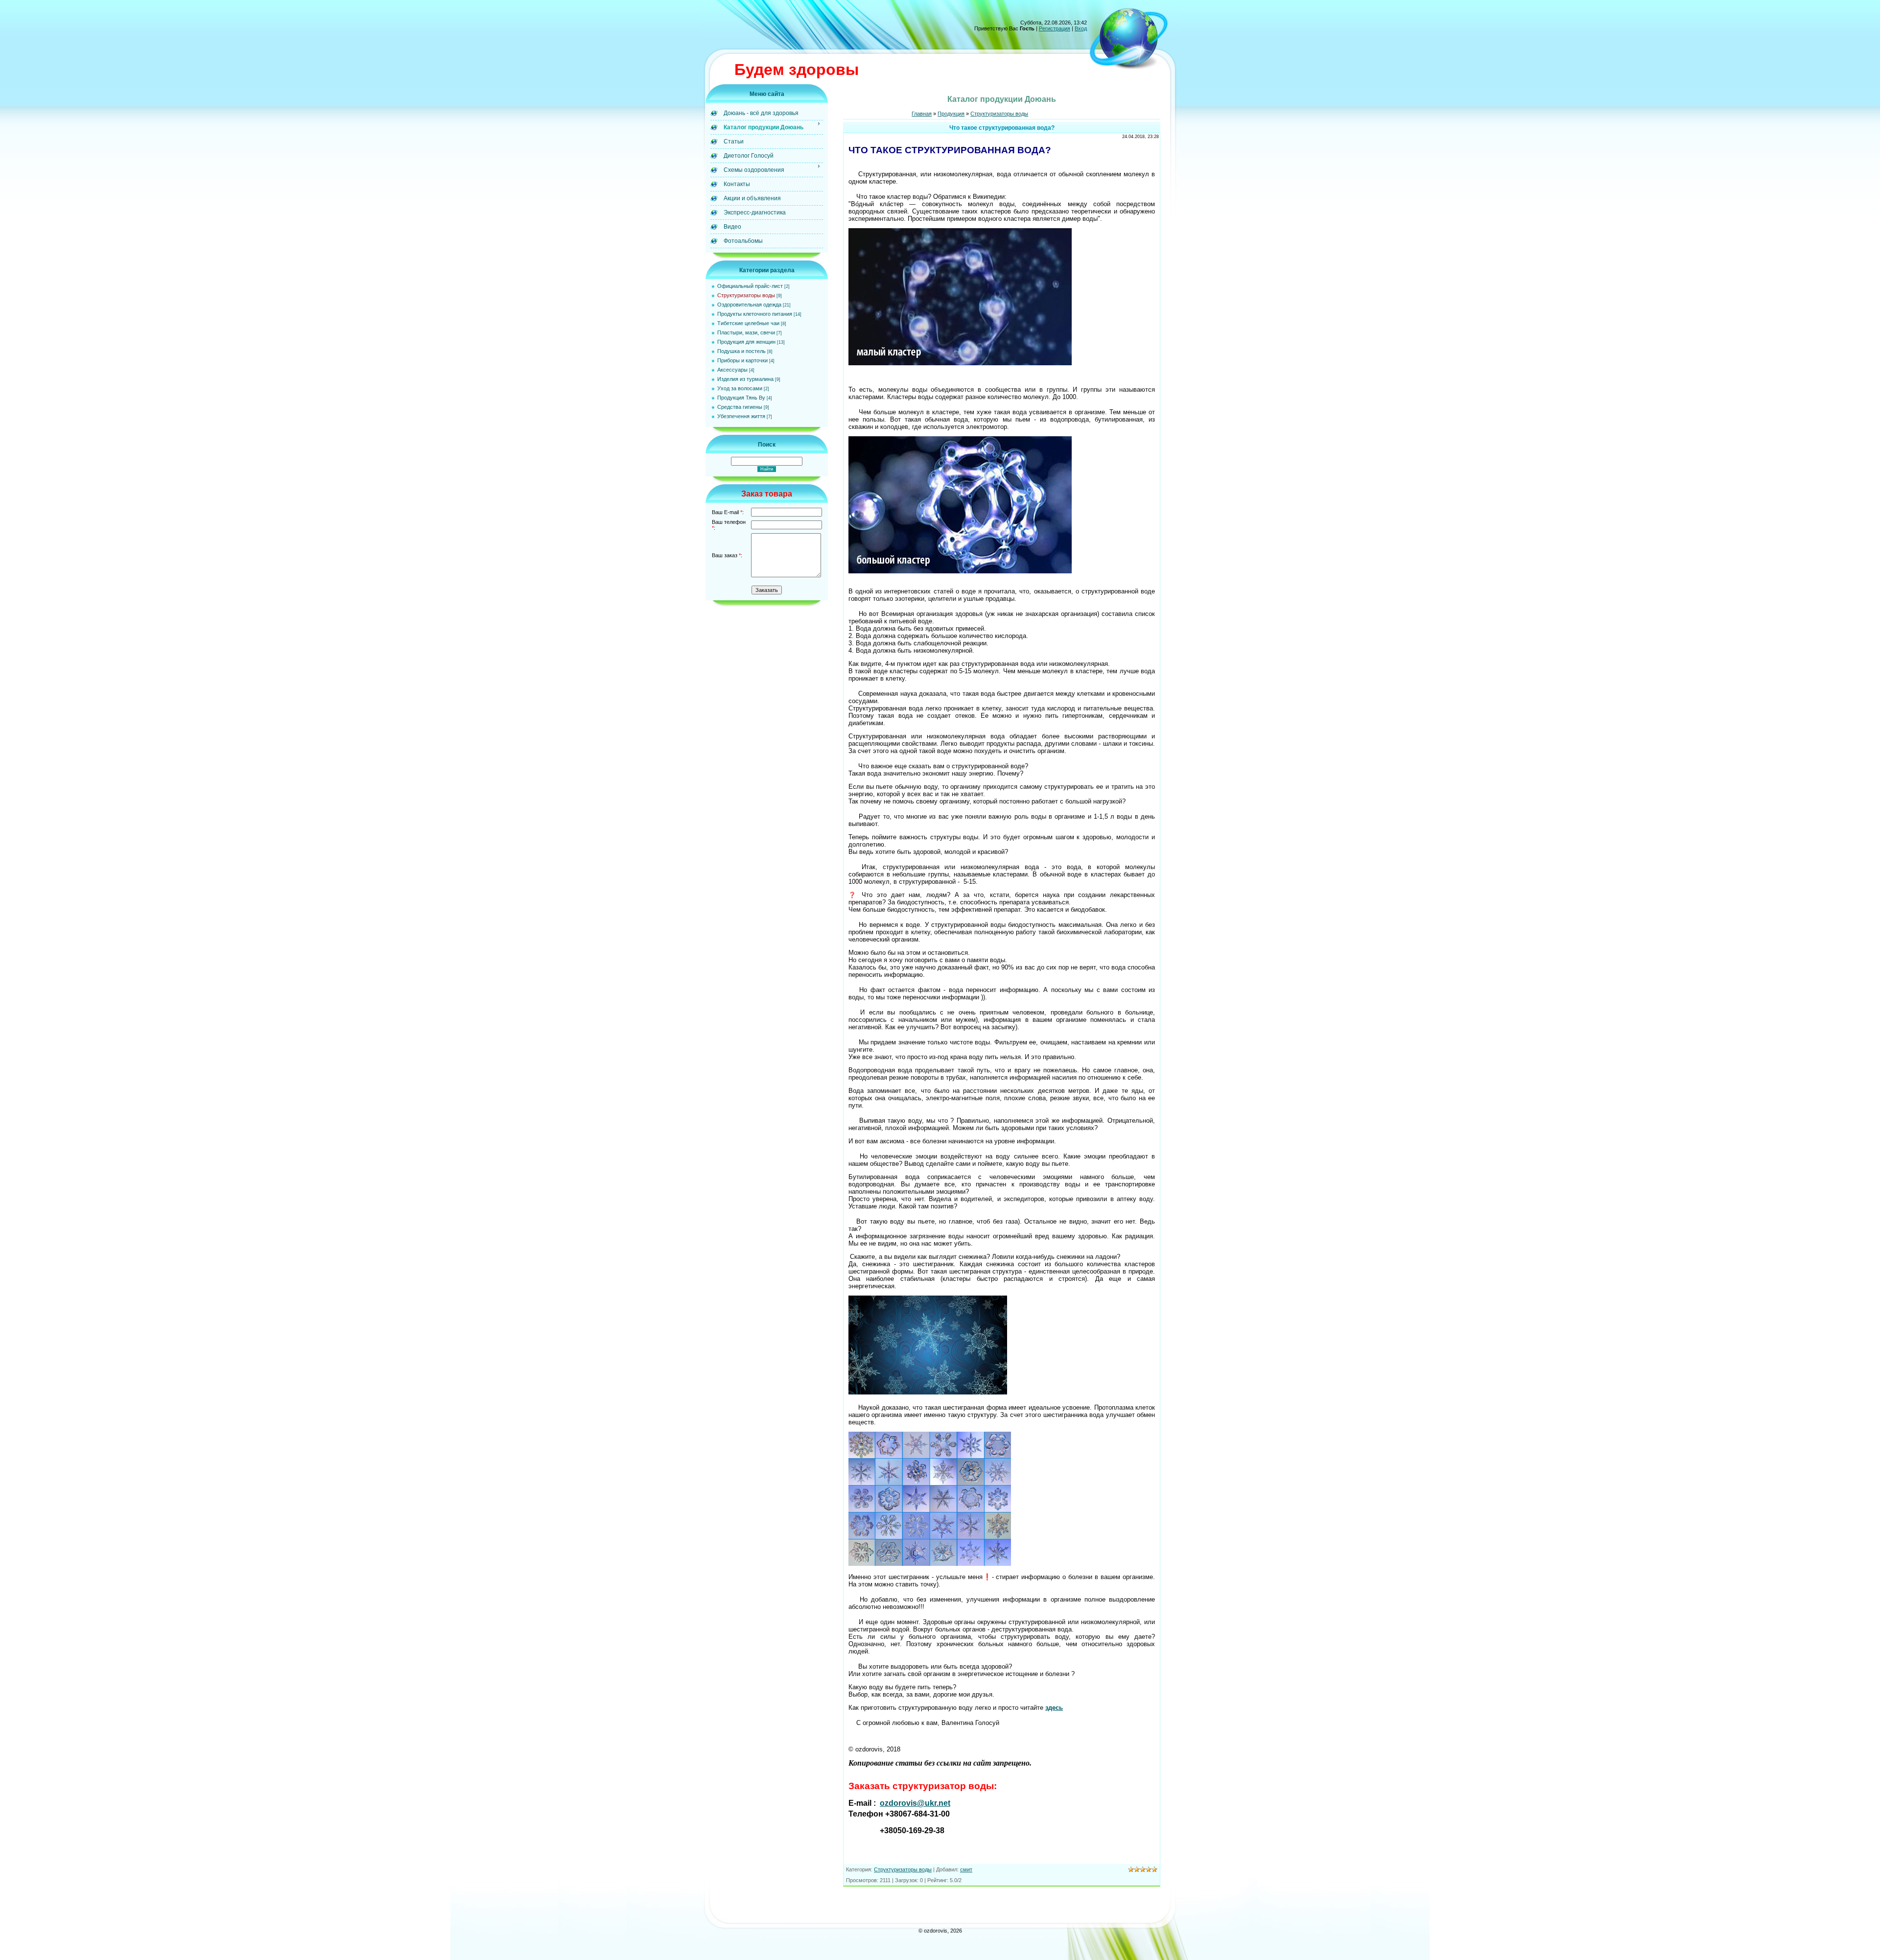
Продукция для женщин (746, 342)
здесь (1054, 1708)
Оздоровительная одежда (749, 305)
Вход (1081, 28)
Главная (922, 114)
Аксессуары (732, 370)
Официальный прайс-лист (750, 286)
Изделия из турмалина (745, 379)
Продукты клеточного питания (755, 314)
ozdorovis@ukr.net (915, 1803)
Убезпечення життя (741, 416)
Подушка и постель (741, 351)
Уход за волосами (740, 388)
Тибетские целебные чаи (748, 323)
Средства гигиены (740, 407)
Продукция (951, 114)
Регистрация (1055, 28)
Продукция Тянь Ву (741, 398)
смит (966, 1869)
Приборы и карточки (742, 360)
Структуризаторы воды (746, 295)
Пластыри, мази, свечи (746, 332)
